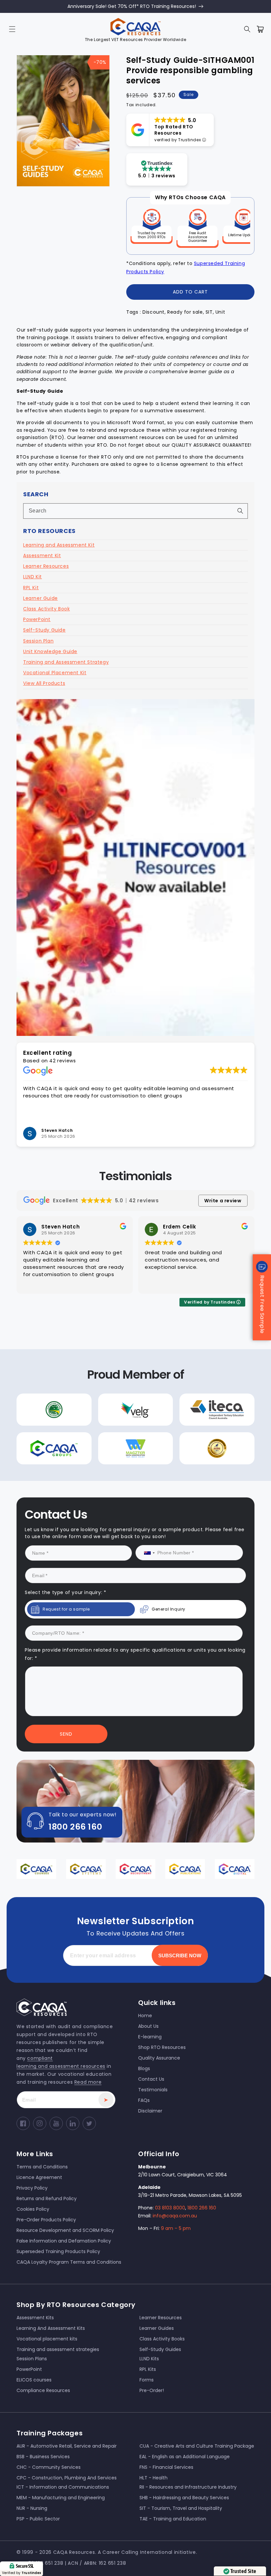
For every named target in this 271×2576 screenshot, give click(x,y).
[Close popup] (255, 1216)
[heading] (61, 1255)
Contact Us (71, 1353)
